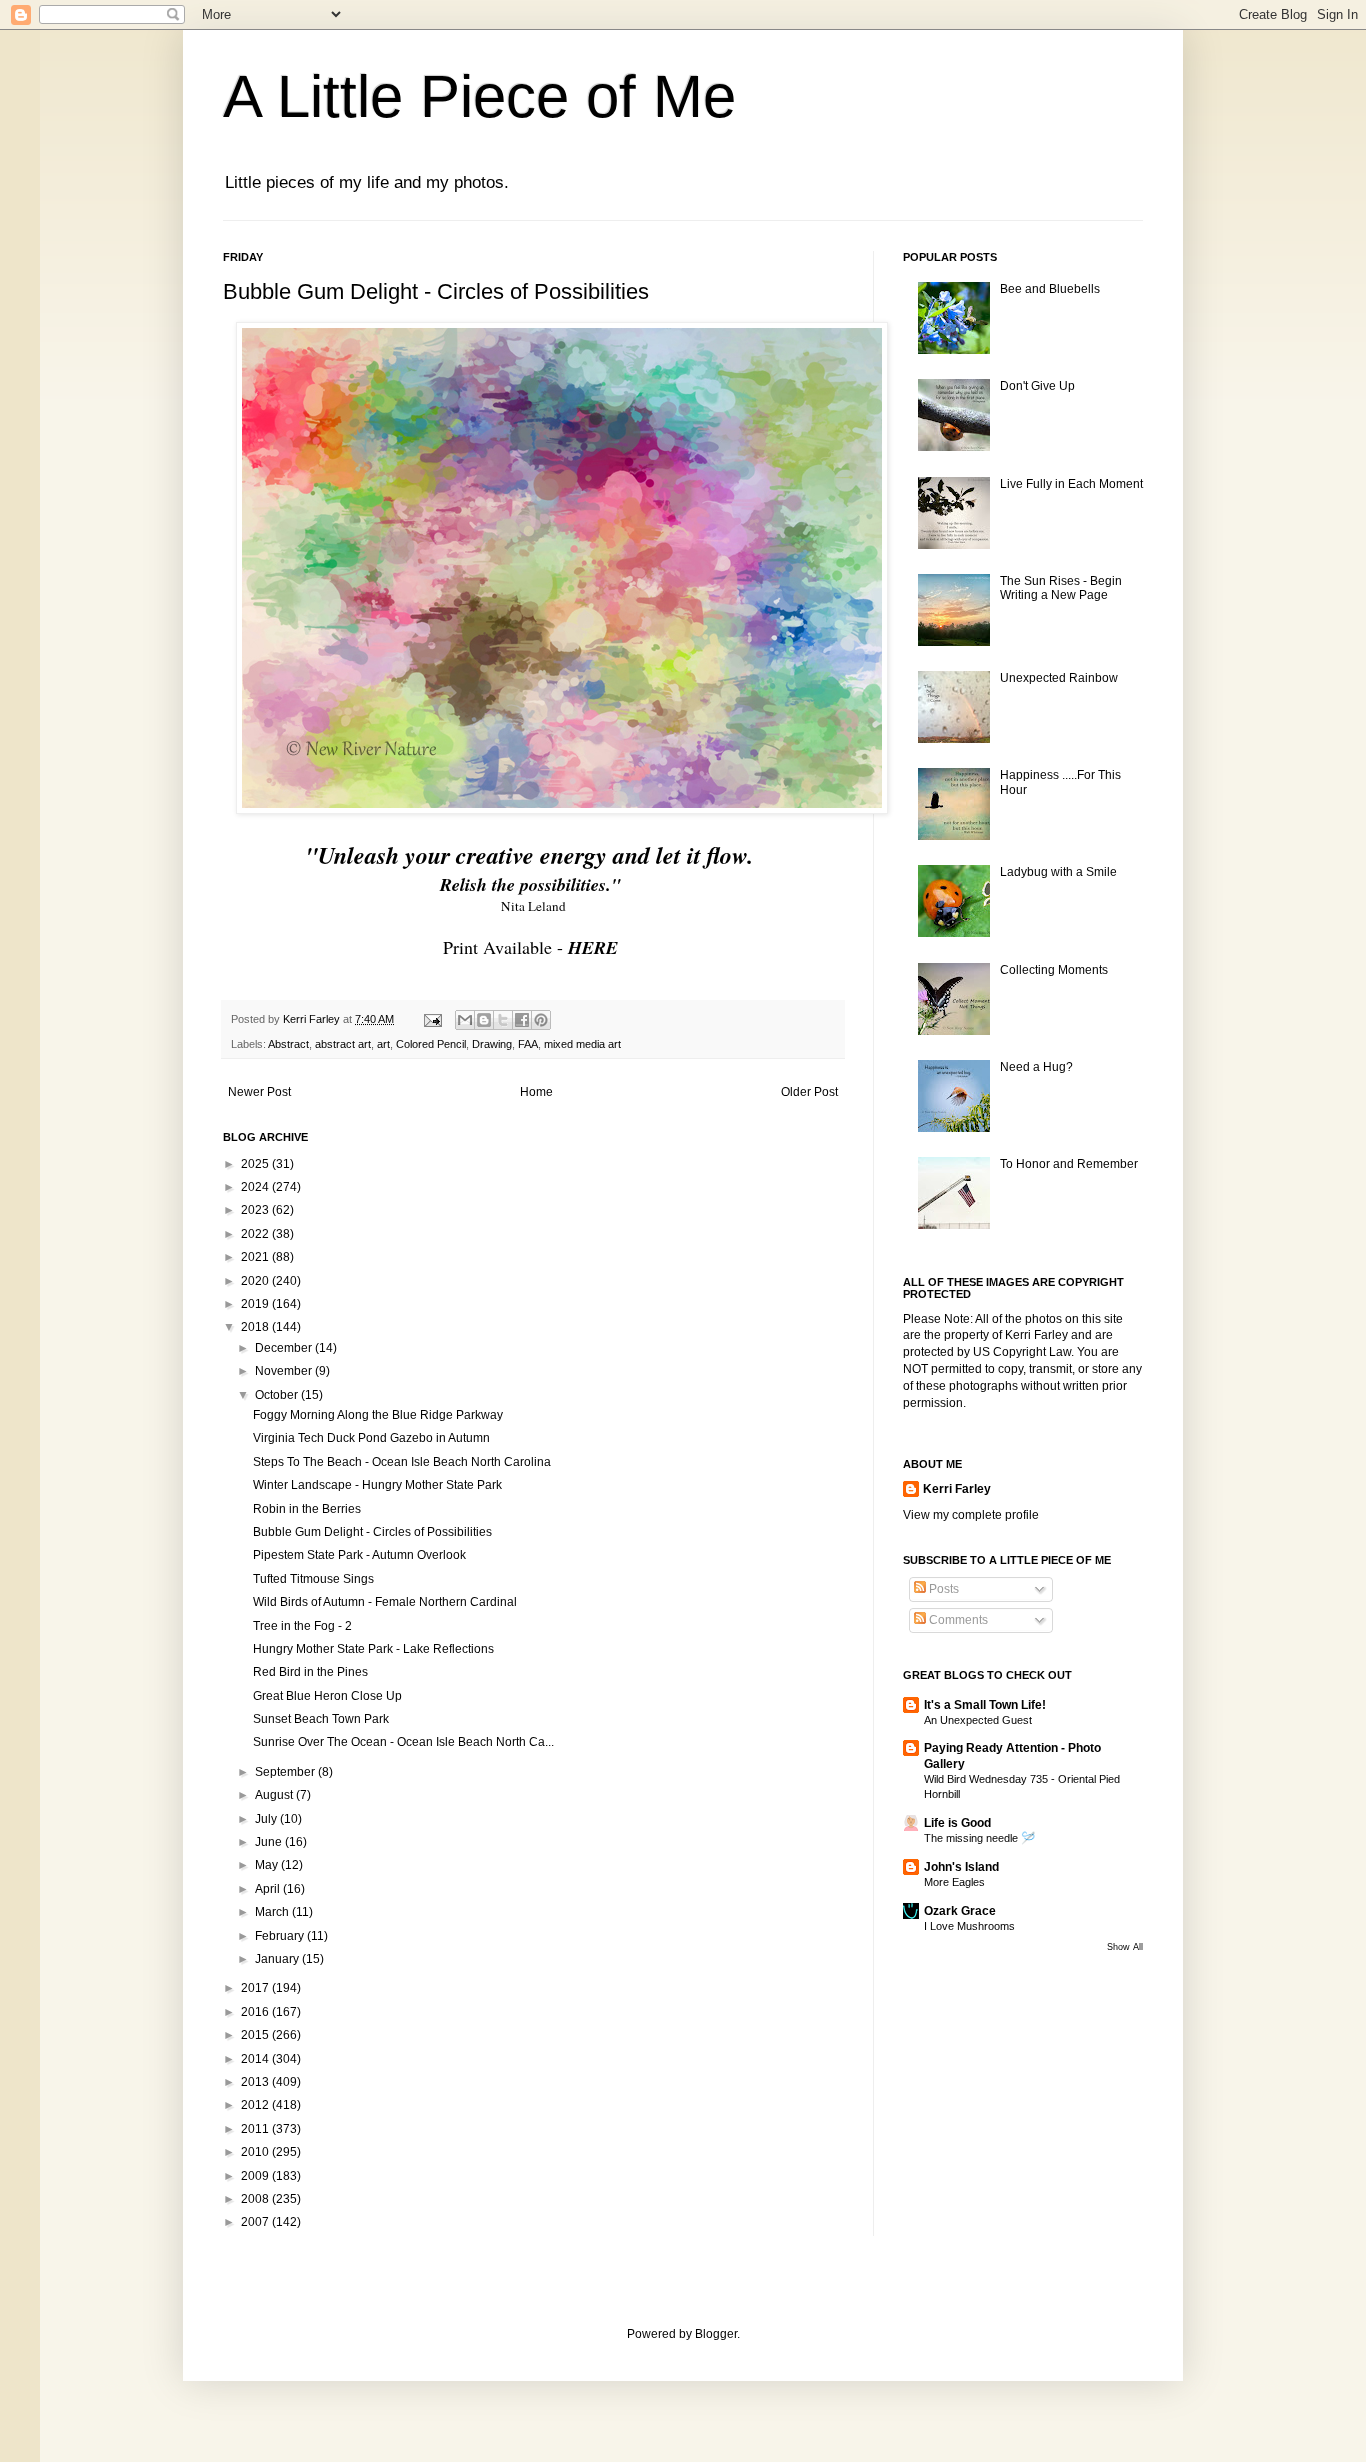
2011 (256, 2129)
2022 (256, 1234)
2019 (256, 1304)
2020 (256, 1281)
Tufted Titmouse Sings (313, 1579)
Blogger (716, 2334)
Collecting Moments (1054, 970)
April (269, 1889)
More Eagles (954, 1882)
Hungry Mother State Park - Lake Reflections (373, 1649)
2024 (256, 1187)
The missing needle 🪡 (979, 1838)
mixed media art (582, 1044)
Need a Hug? (1036, 1067)
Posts (942, 1589)
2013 (256, 2082)
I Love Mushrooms (969, 1926)
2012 (256, 2105)
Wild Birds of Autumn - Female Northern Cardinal (385, 1602)
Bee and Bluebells (1050, 289)
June (270, 1842)
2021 (256, 1257)
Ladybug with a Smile (1058, 872)
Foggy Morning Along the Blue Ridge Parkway (378, 1415)
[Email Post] (432, 1019)
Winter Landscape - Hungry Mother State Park (377, 1485)
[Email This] (465, 1020)
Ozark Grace (960, 1911)
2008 (256, 2199)
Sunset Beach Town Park (321, 1719)
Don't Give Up (1037, 386)
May (268, 1865)
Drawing (492, 1044)
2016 (256, 2012)
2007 (256, 2222)
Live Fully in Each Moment (1071, 484)
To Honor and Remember (1069, 1164)
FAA (528, 1044)
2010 (256, 2152)
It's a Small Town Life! (985, 1705)
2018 (256, 1327)
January (278, 1959)
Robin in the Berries (307, 1509)
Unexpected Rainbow (1059, 678)
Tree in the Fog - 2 (302, 1626)
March (273, 1912)
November (285, 1371)
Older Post (809, 1092)
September (286, 1772)
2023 (256, 1210)
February (281, 1936)
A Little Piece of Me (479, 96)
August (275, 1795)
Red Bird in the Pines (310, 1672)
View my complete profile (971, 1515)
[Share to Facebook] (522, 1020)
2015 (256, 2035)
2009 (256, 2176)
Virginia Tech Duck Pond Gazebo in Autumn (371, 1438)
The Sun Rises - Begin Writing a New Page (1061, 588)
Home (536, 1092)
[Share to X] (503, 1020)
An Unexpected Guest (978, 1720)
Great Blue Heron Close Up (327, 1696)
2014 (256, 2059)
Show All (1125, 1947)
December (285, 1348)
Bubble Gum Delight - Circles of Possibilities (372, 1532)
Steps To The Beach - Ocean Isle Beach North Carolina (402, 1462)
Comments (957, 1620)
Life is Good (957, 1823)
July (267, 1819)
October (278, 1395)
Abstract (288, 1044)
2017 (256, 1988)
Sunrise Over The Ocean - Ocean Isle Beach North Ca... (403, 1742)
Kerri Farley (957, 1489)
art (383, 1044)
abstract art (343, 1044)
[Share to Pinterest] (541, 1020)
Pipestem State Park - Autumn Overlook (359, 1555)
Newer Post (259, 1092)
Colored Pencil (431, 1044)
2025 (256, 1164)
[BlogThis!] (484, 1020)
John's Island (961, 1867)
